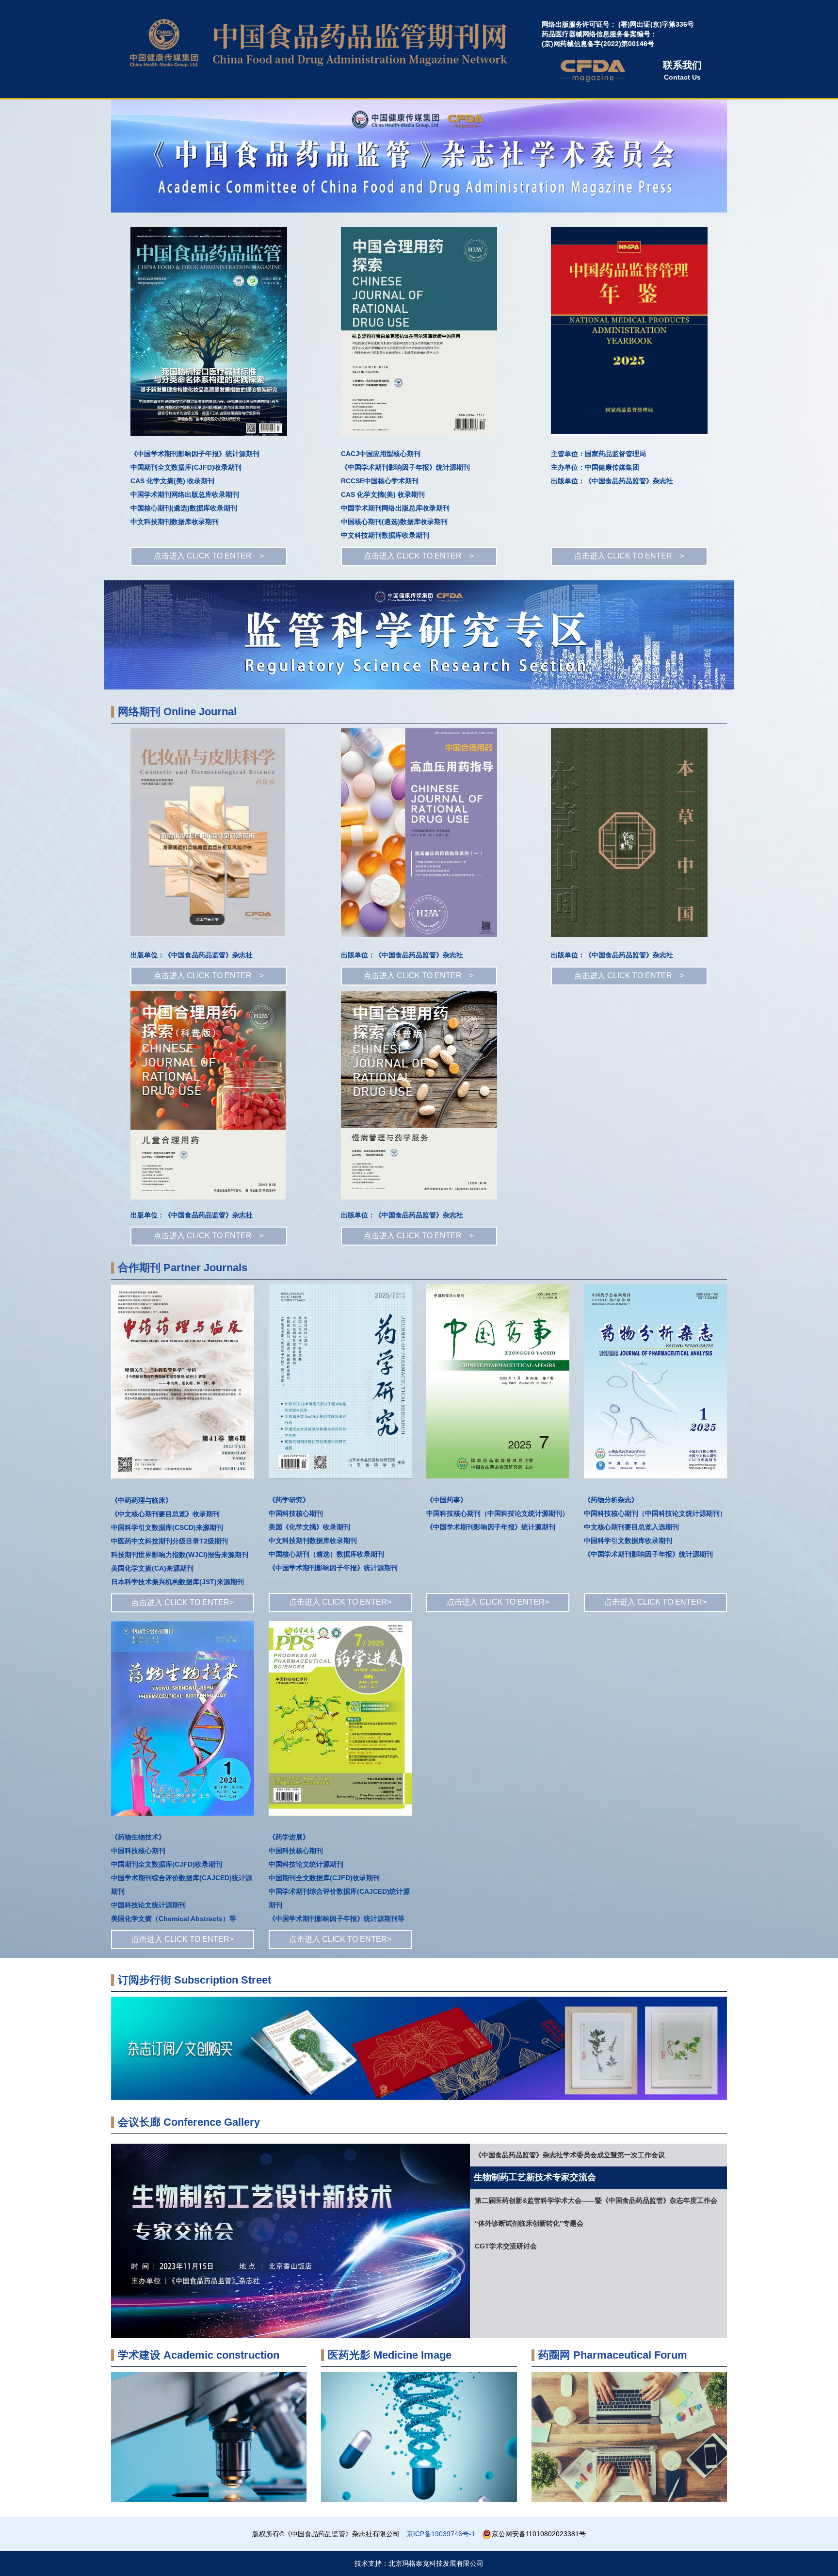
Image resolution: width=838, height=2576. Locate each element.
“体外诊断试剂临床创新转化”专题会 (529, 2223)
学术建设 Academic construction (199, 2355)
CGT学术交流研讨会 (506, 2246)
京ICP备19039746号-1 (441, 2534)
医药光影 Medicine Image (390, 2355)
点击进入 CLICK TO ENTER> (183, 1602)
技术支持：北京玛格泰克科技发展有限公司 (419, 2563)
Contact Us (682, 70)
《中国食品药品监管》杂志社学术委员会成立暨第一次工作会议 (570, 2155)
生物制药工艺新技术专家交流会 (522, 2178)
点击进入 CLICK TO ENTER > (209, 556)
